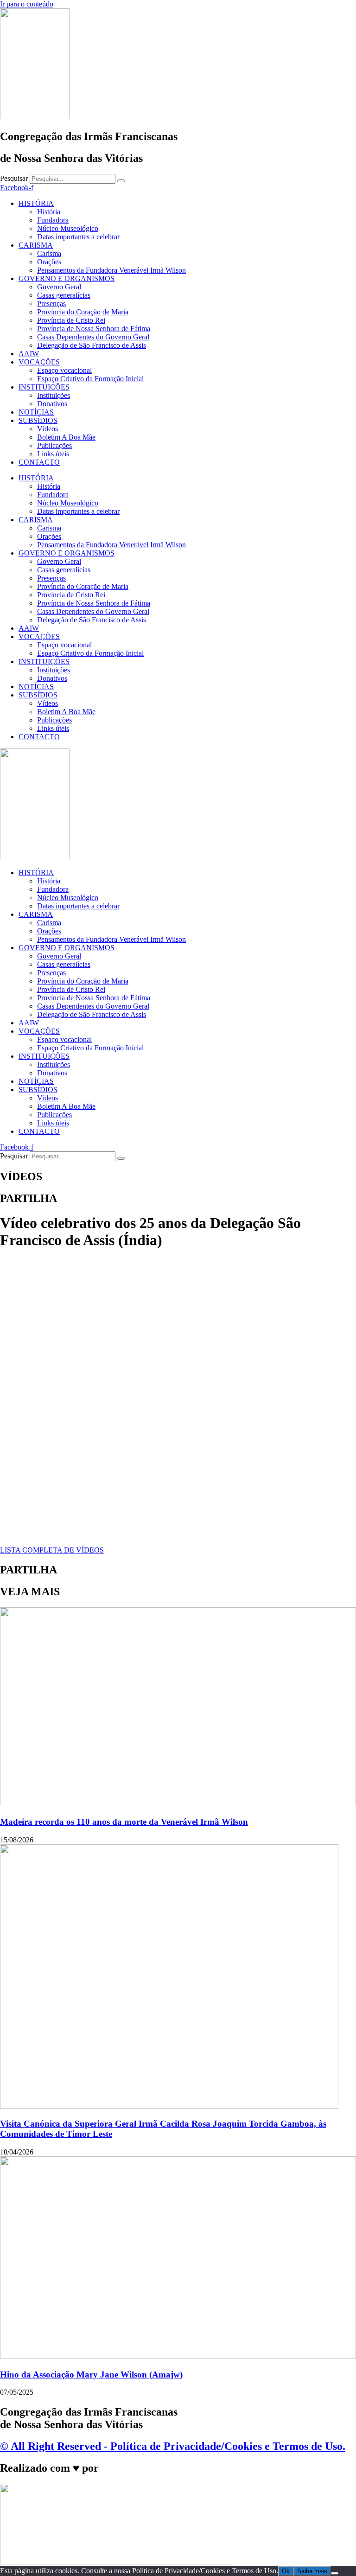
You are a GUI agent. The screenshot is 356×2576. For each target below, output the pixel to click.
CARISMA (36, 245)
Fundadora (53, 220)
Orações (49, 262)
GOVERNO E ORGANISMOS (67, 278)
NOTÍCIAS (36, 412)
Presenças (51, 304)
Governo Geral (59, 287)
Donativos (52, 404)
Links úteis (53, 454)
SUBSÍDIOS (38, 420)
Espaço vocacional (64, 370)
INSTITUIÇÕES (44, 387)
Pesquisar (14, 178)
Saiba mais (312, 2571)
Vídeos (48, 429)
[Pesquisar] (121, 181)
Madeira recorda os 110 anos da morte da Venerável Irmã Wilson (124, 1822)
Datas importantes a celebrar (78, 237)
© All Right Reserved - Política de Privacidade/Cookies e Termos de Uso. (173, 2446)
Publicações (54, 445)
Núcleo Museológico (68, 228)
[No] (335, 2573)
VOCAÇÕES (39, 362)
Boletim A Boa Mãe (66, 437)
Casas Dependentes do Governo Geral (93, 337)
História (49, 212)
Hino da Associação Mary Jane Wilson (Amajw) (91, 2375)
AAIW (29, 354)
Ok (286, 2571)
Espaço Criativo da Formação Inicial (90, 379)
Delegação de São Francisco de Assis (92, 345)
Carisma (49, 253)
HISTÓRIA (36, 203)
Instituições (54, 395)
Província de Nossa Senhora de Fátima (94, 329)
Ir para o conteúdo (27, 4)
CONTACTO (39, 462)
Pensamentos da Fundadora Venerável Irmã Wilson (111, 270)
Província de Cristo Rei (71, 320)
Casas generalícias (64, 295)
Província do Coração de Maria (83, 312)
